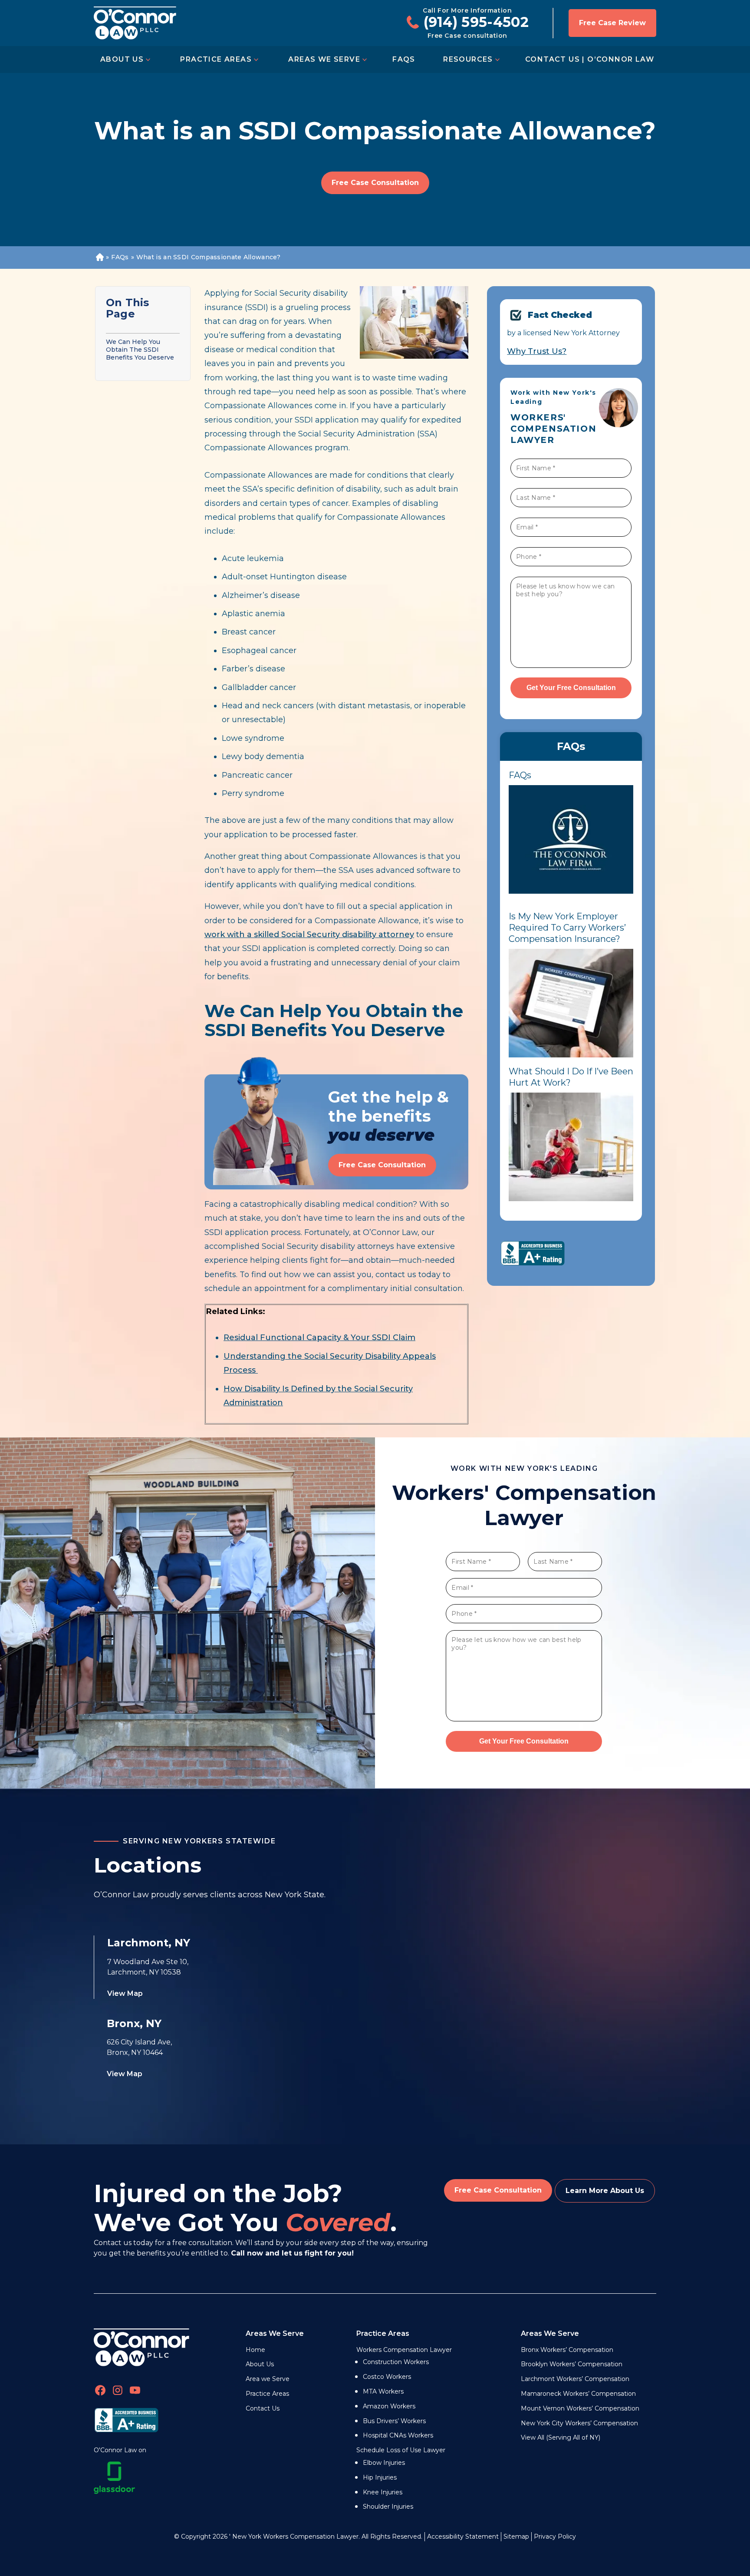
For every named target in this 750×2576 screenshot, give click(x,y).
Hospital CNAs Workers (398, 2435)
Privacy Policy (555, 2536)
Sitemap (516, 2536)
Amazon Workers (389, 2406)
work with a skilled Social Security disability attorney (309, 935)
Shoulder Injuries (388, 2507)
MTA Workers (383, 2391)
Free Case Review (612, 23)
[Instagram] (118, 2392)
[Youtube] (135, 2392)
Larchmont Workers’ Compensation (575, 2379)
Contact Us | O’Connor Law (590, 59)
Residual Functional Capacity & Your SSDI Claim (319, 1338)
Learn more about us (605, 2191)
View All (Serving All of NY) (561, 2437)
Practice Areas (216, 59)
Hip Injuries (380, 2477)
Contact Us (263, 2408)
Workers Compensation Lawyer (404, 2350)
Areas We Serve (324, 59)
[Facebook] (100, 2392)
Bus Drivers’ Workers (394, 2421)
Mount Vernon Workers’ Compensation (580, 2408)
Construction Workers (396, 2362)
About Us (122, 59)
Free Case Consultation (375, 183)
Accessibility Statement (463, 2536)
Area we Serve (268, 2379)
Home (99, 258)
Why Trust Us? (537, 351)
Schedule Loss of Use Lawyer (401, 2450)
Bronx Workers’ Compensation (567, 2350)
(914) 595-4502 (476, 22)
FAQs (404, 59)
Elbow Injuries (384, 2463)
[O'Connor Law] (135, 23)
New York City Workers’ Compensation (579, 2423)
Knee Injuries (383, 2492)
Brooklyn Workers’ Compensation (572, 2364)
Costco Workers (387, 2377)
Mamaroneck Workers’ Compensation (578, 2394)
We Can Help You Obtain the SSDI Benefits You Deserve (140, 350)
